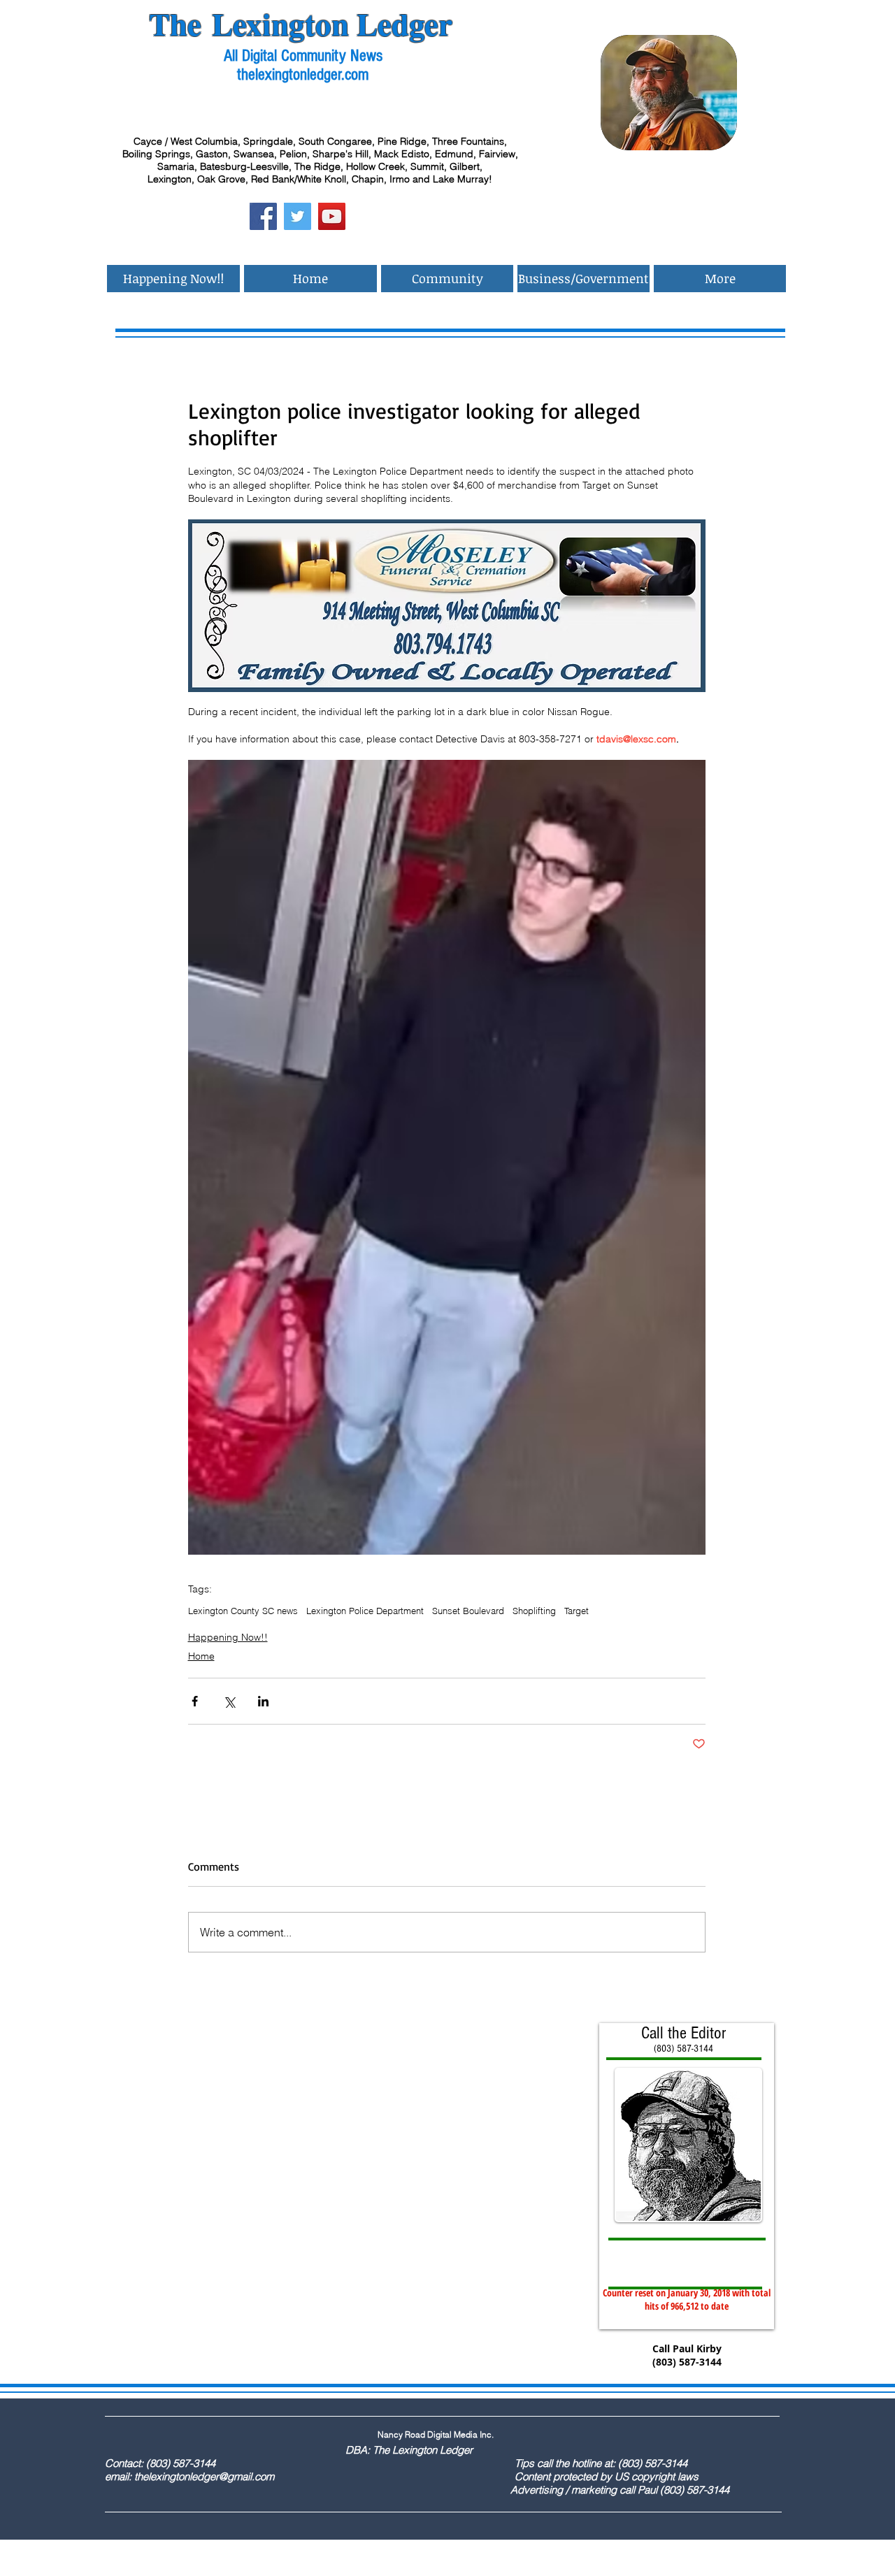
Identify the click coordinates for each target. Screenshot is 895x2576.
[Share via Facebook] (195, 1701)
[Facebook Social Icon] (263, 216)
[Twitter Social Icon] (298, 216)
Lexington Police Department (365, 1611)
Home (201, 1656)
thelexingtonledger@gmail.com (204, 2476)
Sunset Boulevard (468, 1611)
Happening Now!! (228, 1637)
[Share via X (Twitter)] (229, 1701)
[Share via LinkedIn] (263, 1701)
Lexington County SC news (243, 1611)
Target (577, 1611)
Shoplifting (534, 1611)
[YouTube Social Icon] (332, 216)
